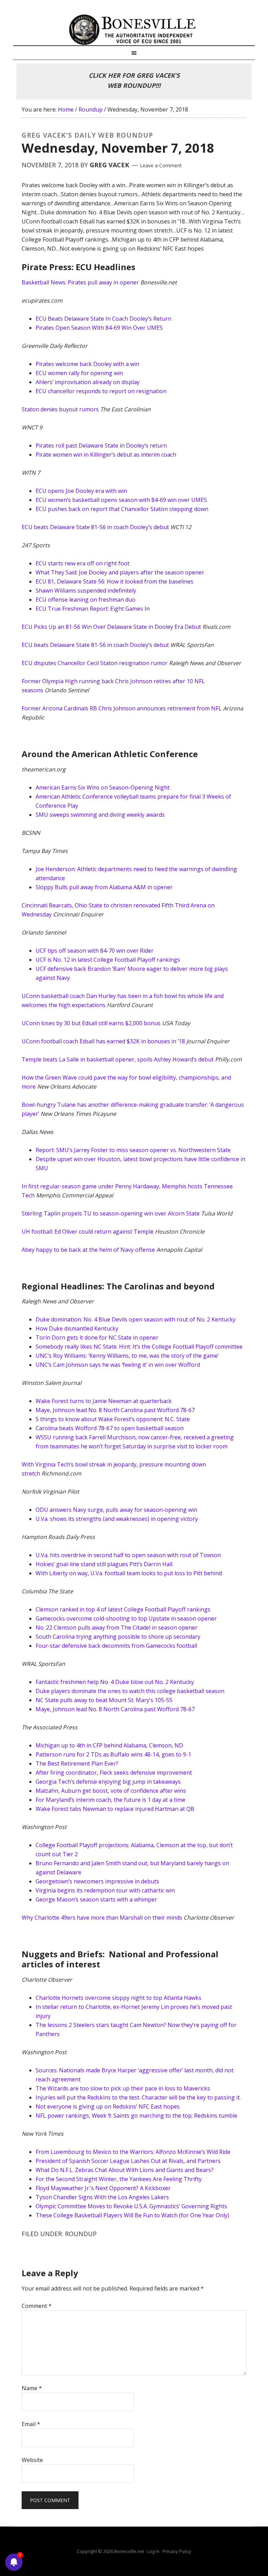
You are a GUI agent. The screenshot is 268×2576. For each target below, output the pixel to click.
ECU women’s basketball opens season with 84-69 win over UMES (121, 500)
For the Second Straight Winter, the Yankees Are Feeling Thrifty (119, 2179)
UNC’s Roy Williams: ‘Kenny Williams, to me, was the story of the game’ (127, 1356)
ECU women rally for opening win (79, 373)
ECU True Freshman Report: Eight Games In (93, 609)
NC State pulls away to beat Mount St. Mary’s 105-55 (104, 1700)
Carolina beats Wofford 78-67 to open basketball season (110, 1428)
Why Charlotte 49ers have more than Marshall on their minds (102, 1918)
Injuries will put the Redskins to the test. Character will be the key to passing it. (138, 2097)
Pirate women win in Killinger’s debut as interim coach (106, 455)
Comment (37, 2306)
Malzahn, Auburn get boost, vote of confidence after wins (111, 1791)
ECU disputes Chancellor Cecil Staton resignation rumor (95, 663)
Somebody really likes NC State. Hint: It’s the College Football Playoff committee (139, 1347)
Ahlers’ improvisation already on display (88, 382)
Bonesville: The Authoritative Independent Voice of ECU (134, 30)
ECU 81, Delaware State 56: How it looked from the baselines (114, 581)
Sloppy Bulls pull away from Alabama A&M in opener (104, 887)
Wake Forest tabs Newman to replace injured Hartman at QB (115, 1809)
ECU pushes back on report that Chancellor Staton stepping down (122, 509)
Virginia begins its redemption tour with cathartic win (105, 1890)
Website (32, 2460)
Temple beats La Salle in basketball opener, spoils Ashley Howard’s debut (118, 1059)
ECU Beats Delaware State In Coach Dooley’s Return (103, 319)
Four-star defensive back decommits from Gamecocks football (116, 1646)
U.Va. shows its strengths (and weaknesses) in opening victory (117, 1519)
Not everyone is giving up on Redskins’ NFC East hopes (108, 2106)
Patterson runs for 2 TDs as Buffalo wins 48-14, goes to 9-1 (113, 1754)
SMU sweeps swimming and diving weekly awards (100, 815)
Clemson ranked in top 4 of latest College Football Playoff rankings (123, 1609)
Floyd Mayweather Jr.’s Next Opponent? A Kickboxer (103, 2188)
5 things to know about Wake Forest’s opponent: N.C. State (113, 1419)
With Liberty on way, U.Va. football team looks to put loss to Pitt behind (129, 1573)
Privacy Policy (177, 2551)
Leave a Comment (161, 165)
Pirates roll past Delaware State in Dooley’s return (101, 445)
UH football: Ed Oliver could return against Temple (88, 1232)
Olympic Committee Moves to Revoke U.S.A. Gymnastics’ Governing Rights (131, 2206)
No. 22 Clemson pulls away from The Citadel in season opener (117, 1628)
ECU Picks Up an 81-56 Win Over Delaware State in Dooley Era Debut (111, 627)
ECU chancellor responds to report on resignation (101, 391)
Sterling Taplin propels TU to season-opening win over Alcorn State (111, 1213)
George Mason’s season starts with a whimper (96, 1899)
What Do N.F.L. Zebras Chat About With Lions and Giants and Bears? (125, 2170)
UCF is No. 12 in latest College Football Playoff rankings (108, 960)
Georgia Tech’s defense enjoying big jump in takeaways (108, 1782)
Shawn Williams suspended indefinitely (86, 590)
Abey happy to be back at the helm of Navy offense (88, 1250)
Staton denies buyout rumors (60, 409)
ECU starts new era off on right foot (83, 563)
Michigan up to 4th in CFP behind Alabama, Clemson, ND (109, 1745)
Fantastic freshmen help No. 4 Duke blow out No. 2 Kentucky (115, 1682)
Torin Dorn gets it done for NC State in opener (97, 1337)
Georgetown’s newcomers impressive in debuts (97, 1881)
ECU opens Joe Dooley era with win (81, 491)
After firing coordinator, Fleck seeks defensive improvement (114, 1773)
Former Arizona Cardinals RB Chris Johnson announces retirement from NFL (122, 708)
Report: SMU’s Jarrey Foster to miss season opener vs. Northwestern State (133, 1150)
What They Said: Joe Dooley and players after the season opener (120, 572)
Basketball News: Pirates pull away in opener (80, 282)
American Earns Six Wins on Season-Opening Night (103, 787)
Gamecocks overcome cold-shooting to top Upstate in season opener (126, 1618)
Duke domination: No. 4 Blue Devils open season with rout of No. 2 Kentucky (136, 1319)
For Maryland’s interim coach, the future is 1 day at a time (110, 1800)
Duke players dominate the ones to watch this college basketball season (130, 1691)
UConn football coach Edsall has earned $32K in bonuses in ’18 (103, 1041)
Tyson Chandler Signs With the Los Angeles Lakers (102, 2197)
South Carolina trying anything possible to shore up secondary (118, 1637)
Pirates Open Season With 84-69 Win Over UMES (99, 328)
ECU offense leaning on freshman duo (85, 600)
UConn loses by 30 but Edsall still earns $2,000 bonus (91, 1023)
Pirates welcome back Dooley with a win (87, 364)
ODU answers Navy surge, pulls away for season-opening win (116, 1510)
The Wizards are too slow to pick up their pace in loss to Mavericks (123, 2088)
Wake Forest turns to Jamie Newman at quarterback (104, 1401)
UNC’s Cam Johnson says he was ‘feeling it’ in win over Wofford (118, 1365)
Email (31, 2424)
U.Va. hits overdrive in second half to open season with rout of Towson (128, 1555)
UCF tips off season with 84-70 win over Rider (95, 951)
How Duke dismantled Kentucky (77, 1328)
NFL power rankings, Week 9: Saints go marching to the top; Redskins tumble (136, 2116)
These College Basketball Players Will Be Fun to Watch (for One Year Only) (132, 2215)
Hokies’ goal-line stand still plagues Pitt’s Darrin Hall (104, 1564)
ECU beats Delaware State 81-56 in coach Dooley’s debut (95, 527)
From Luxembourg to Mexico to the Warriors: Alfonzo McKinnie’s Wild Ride (133, 2152)
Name (32, 2388)
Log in (153, 2551)
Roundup (81, 2234)
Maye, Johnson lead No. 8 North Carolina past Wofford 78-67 (115, 1410)
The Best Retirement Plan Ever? (77, 1763)
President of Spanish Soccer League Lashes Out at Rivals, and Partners (128, 2161)
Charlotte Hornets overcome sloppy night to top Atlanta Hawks (118, 1998)
